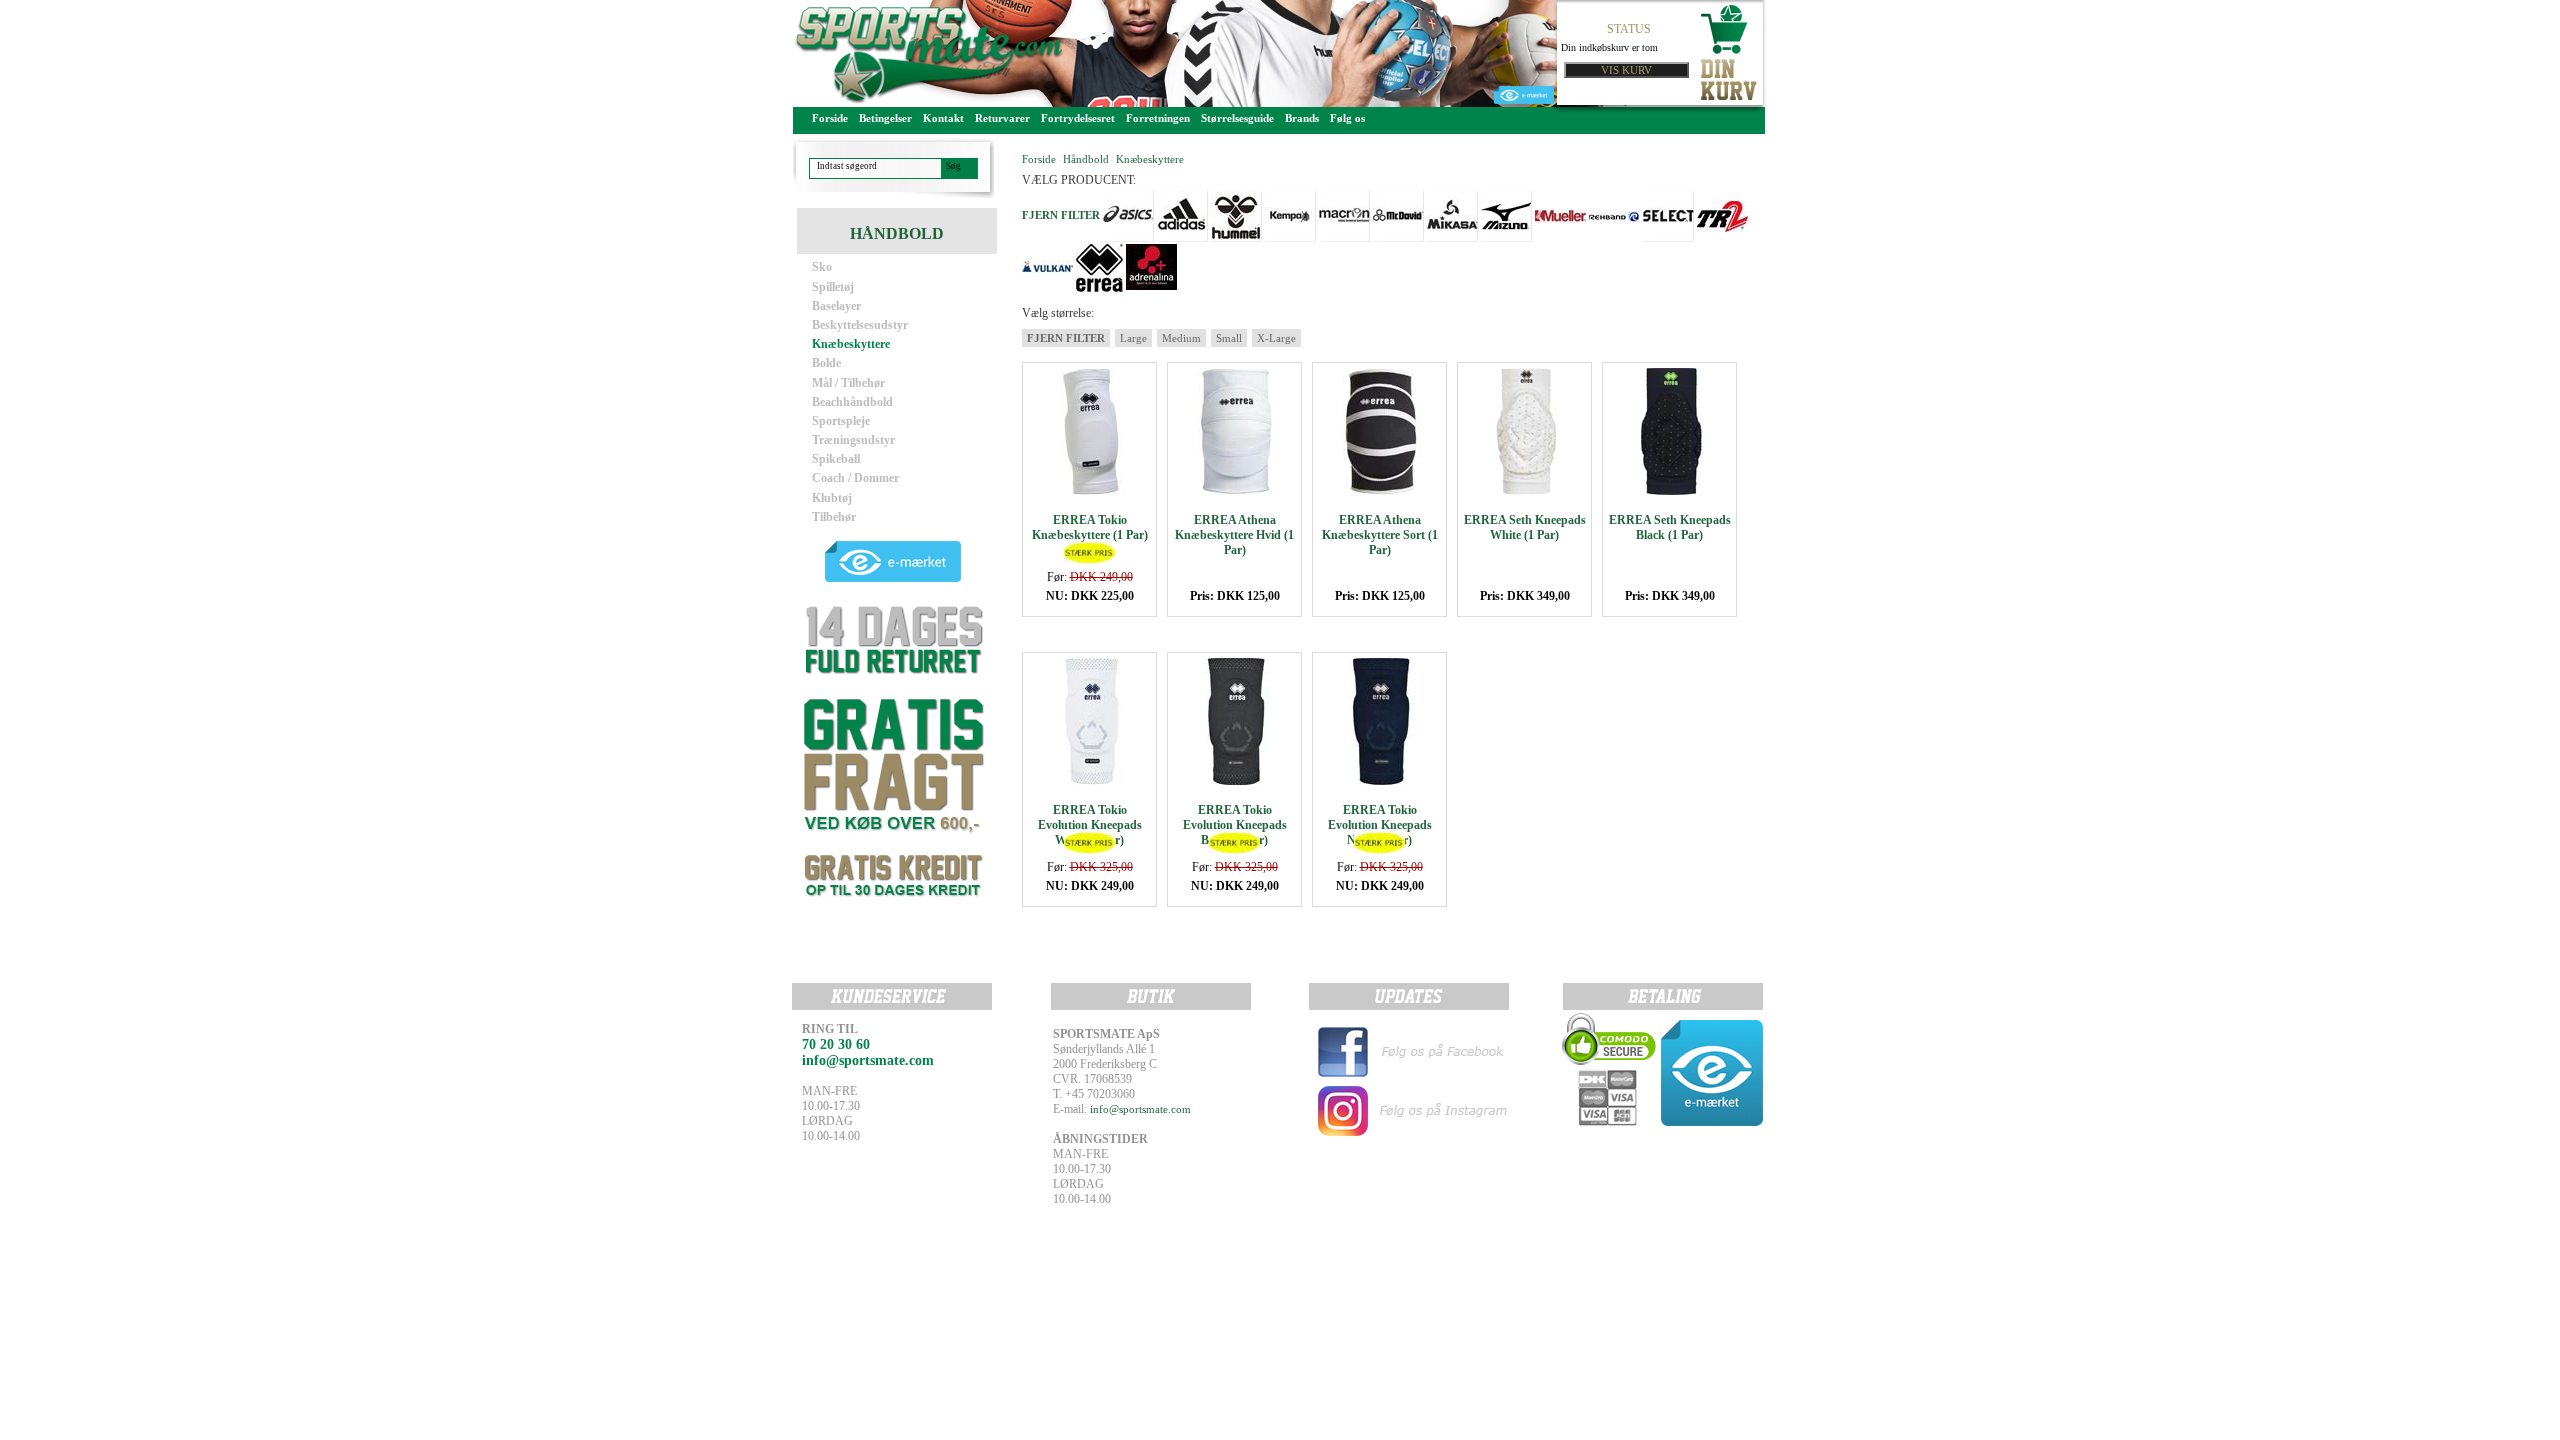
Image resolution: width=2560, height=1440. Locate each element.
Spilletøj (833, 287)
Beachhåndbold (852, 402)
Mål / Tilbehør (848, 383)
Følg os (1347, 118)
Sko (822, 267)
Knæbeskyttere (851, 344)
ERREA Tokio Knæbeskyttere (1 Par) (1090, 527)
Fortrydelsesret (1078, 118)
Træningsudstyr (853, 440)
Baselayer (836, 306)
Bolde (826, 363)
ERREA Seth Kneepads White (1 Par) (1525, 527)
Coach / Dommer (855, 478)
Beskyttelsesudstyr (860, 325)
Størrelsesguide (1237, 118)
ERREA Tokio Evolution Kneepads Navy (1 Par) (1380, 825)
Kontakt (943, 118)
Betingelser (885, 118)
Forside (830, 118)
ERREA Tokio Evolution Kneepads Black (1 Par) (1235, 825)
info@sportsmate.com (1140, 1109)
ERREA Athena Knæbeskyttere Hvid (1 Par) (1234, 535)
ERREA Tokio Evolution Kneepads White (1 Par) (1090, 825)
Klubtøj (832, 498)
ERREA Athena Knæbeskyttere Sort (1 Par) (1380, 535)
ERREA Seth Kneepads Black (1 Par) (1670, 527)
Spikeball (836, 459)
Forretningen (1158, 118)
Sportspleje (841, 421)
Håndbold (1086, 159)
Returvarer (1002, 118)
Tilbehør (834, 517)
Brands (1302, 118)
